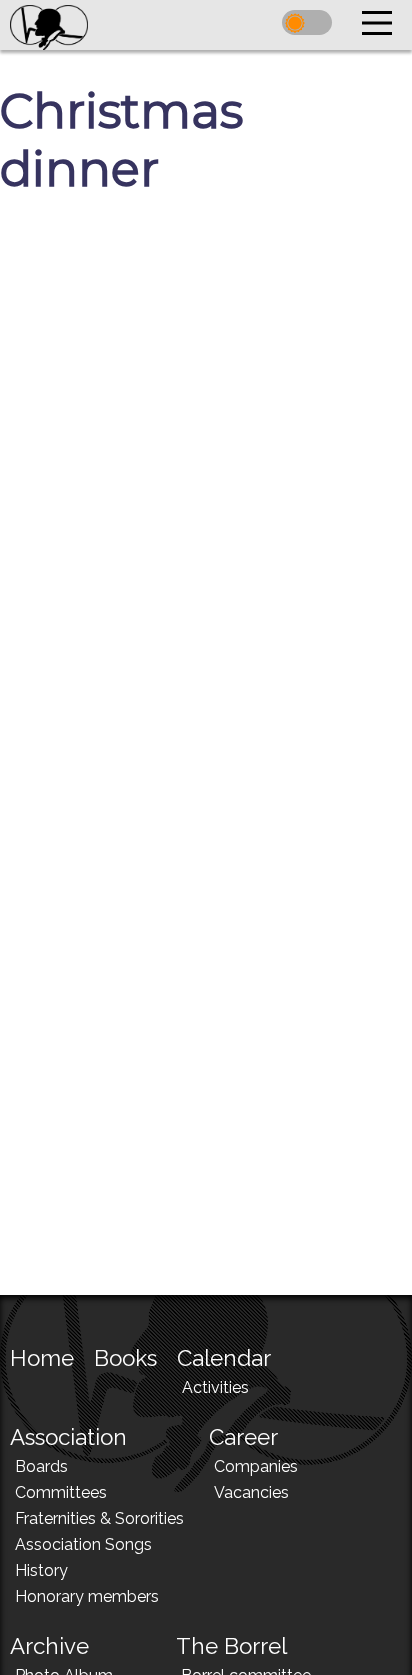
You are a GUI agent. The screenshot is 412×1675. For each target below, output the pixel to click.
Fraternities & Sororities (99, 1518)
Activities (215, 1387)
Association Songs (83, 1544)
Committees (61, 1492)
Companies (256, 1466)
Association (68, 1437)
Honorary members (87, 1596)
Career (243, 1437)
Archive (49, 1646)
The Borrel (231, 1646)
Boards (41, 1466)
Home (42, 1358)
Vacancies (251, 1492)
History (41, 1570)
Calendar (224, 1358)
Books (125, 1358)
